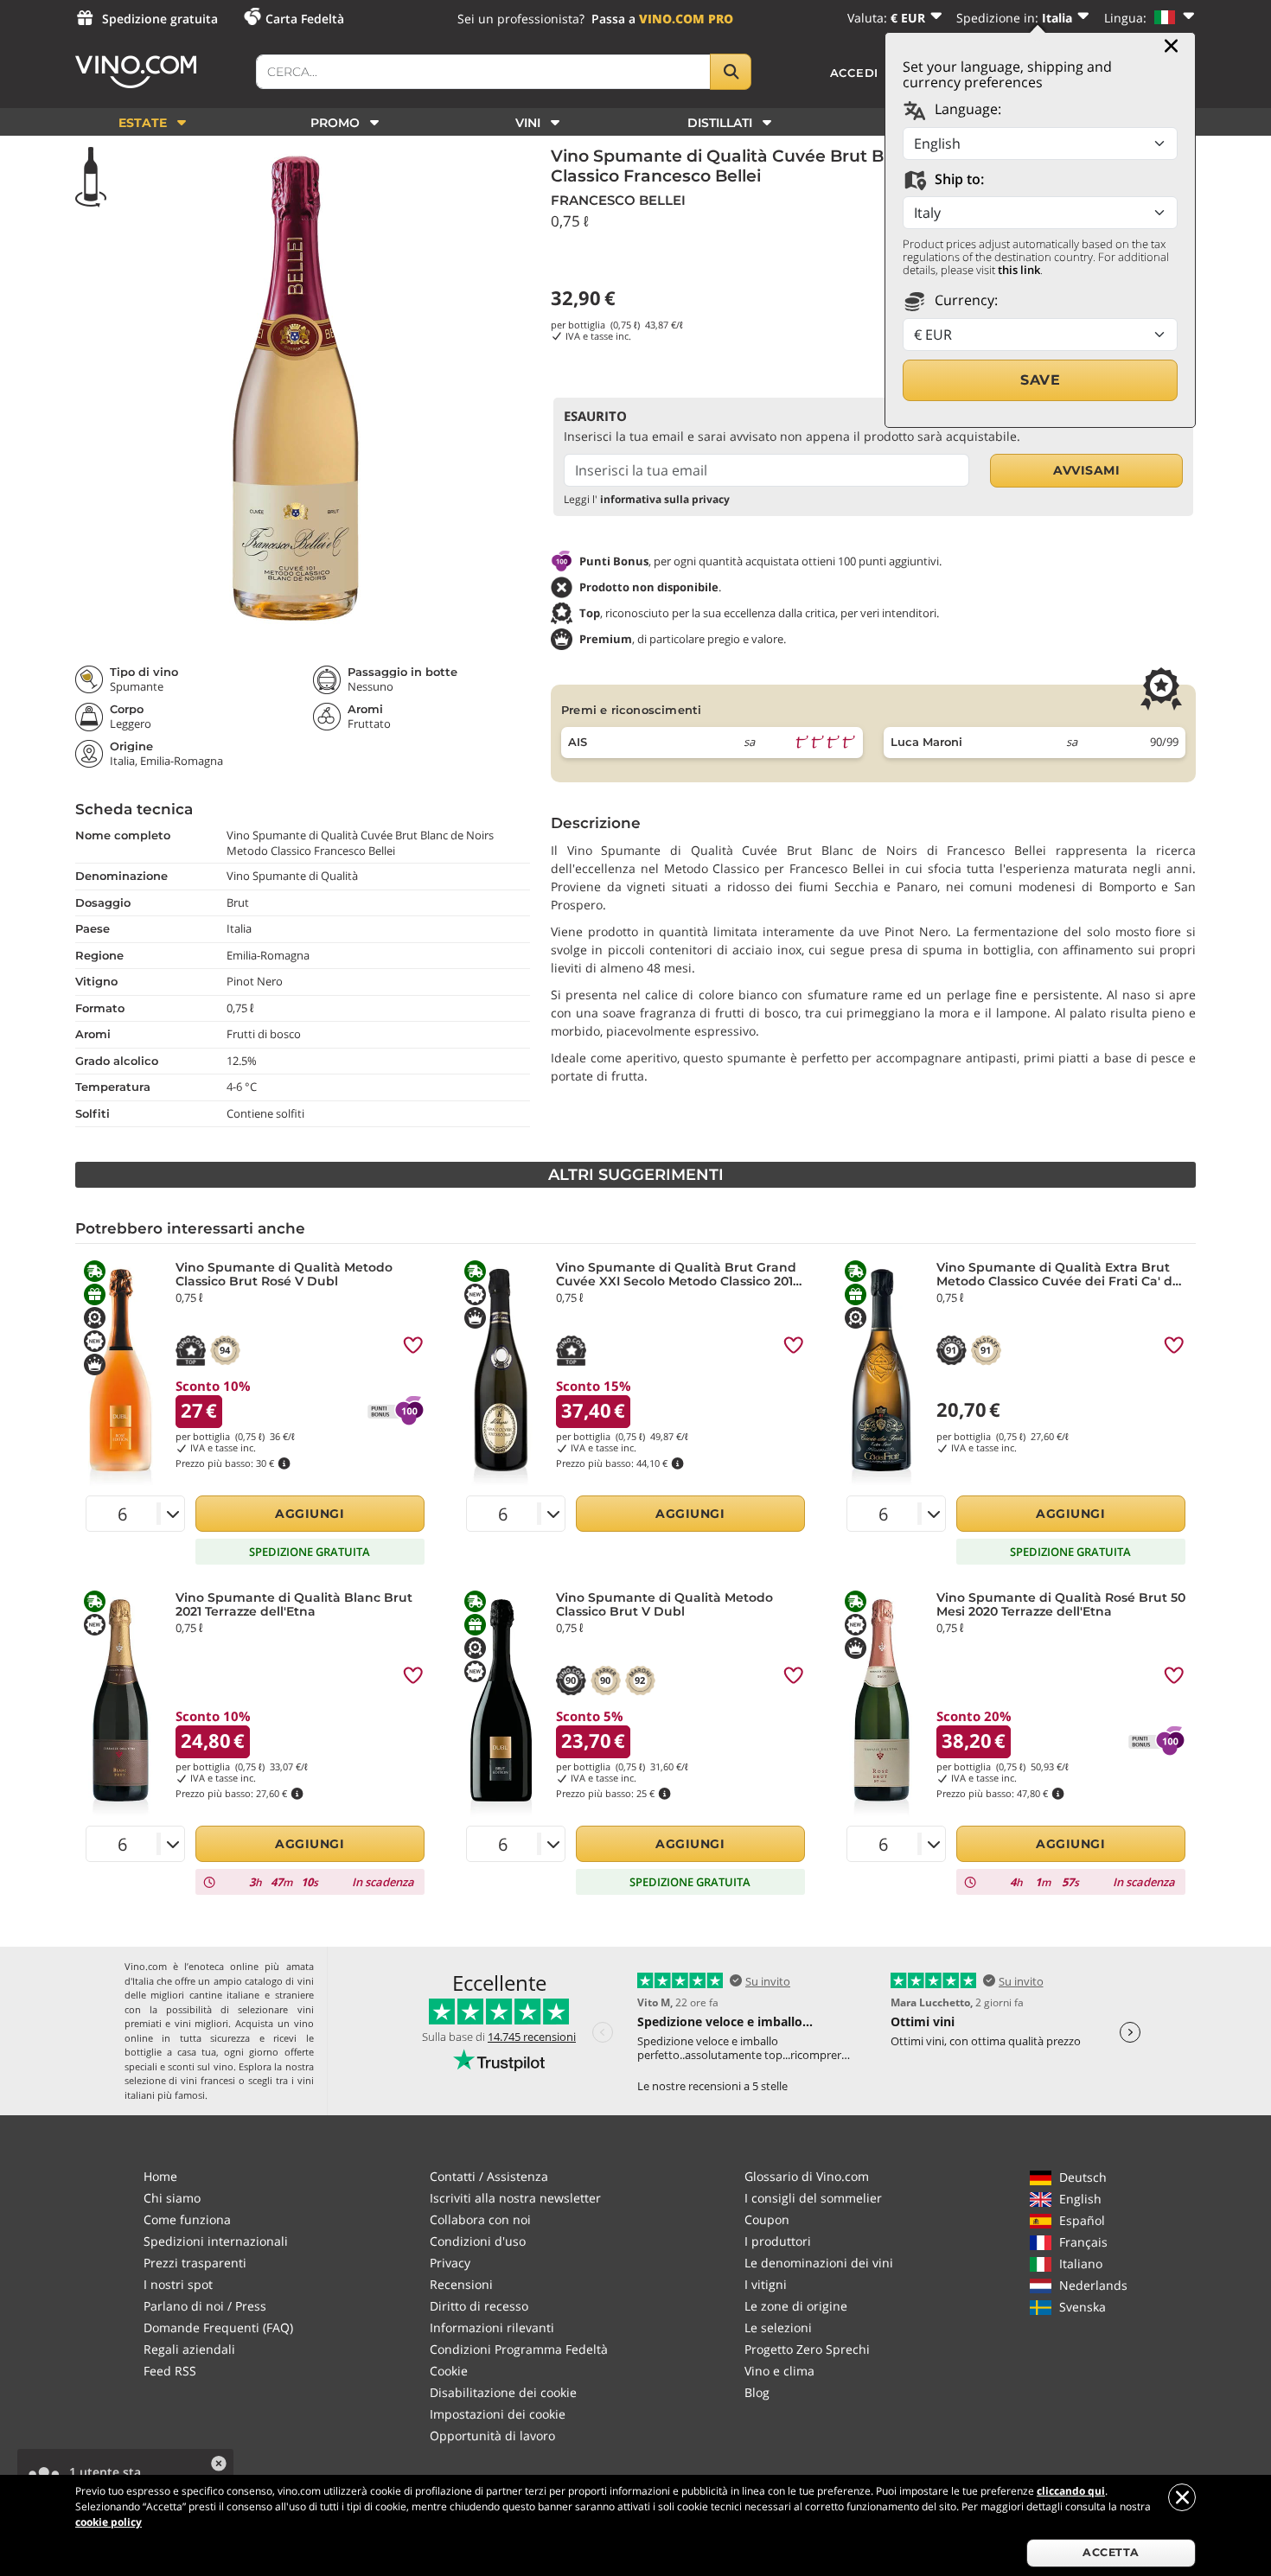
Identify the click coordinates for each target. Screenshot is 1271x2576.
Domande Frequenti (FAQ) (218, 2327)
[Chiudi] (1171, 46)
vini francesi (208, 2080)
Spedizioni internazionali (216, 2241)
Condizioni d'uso (478, 2241)
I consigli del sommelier (813, 2198)
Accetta (1111, 2552)
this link (1019, 270)
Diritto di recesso (479, 2306)
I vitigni (766, 2284)
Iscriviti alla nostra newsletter (515, 2198)
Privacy (450, 2263)
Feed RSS (170, 2371)
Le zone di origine (796, 2306)
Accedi (855, 73)
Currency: (964, 300)
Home (160, 2176)
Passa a (662, 19)
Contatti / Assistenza (489, 2176)
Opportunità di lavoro (492, 2436)
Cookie (449, 2371)
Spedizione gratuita (160, 19)
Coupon (767, 2219)
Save (1040, 380)
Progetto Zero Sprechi (807, 2349)
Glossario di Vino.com (807, 2176)
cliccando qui (1071, 2491)
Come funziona (187, 2219)
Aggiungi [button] (310, 1514)
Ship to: (958, 179)
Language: (966, 109)
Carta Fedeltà (305, 19)
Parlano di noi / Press (205, 2306)
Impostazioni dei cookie (498, 2414)
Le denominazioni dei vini (819, 2263)
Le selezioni (778, 2327)
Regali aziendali (189, 2349)
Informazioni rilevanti (492, 2327)
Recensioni (461, 2284)
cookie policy (109, 2522)
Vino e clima (779, 2371)
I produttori (778, 2241)
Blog (757, 2392)
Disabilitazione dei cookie (503, 2392)
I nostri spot (178, 2284)
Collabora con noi (480, 2219)
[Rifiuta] (1182, 2497)
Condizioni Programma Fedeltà (519, 2349)
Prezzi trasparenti (195, 2263)
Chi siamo (172, 2198)
